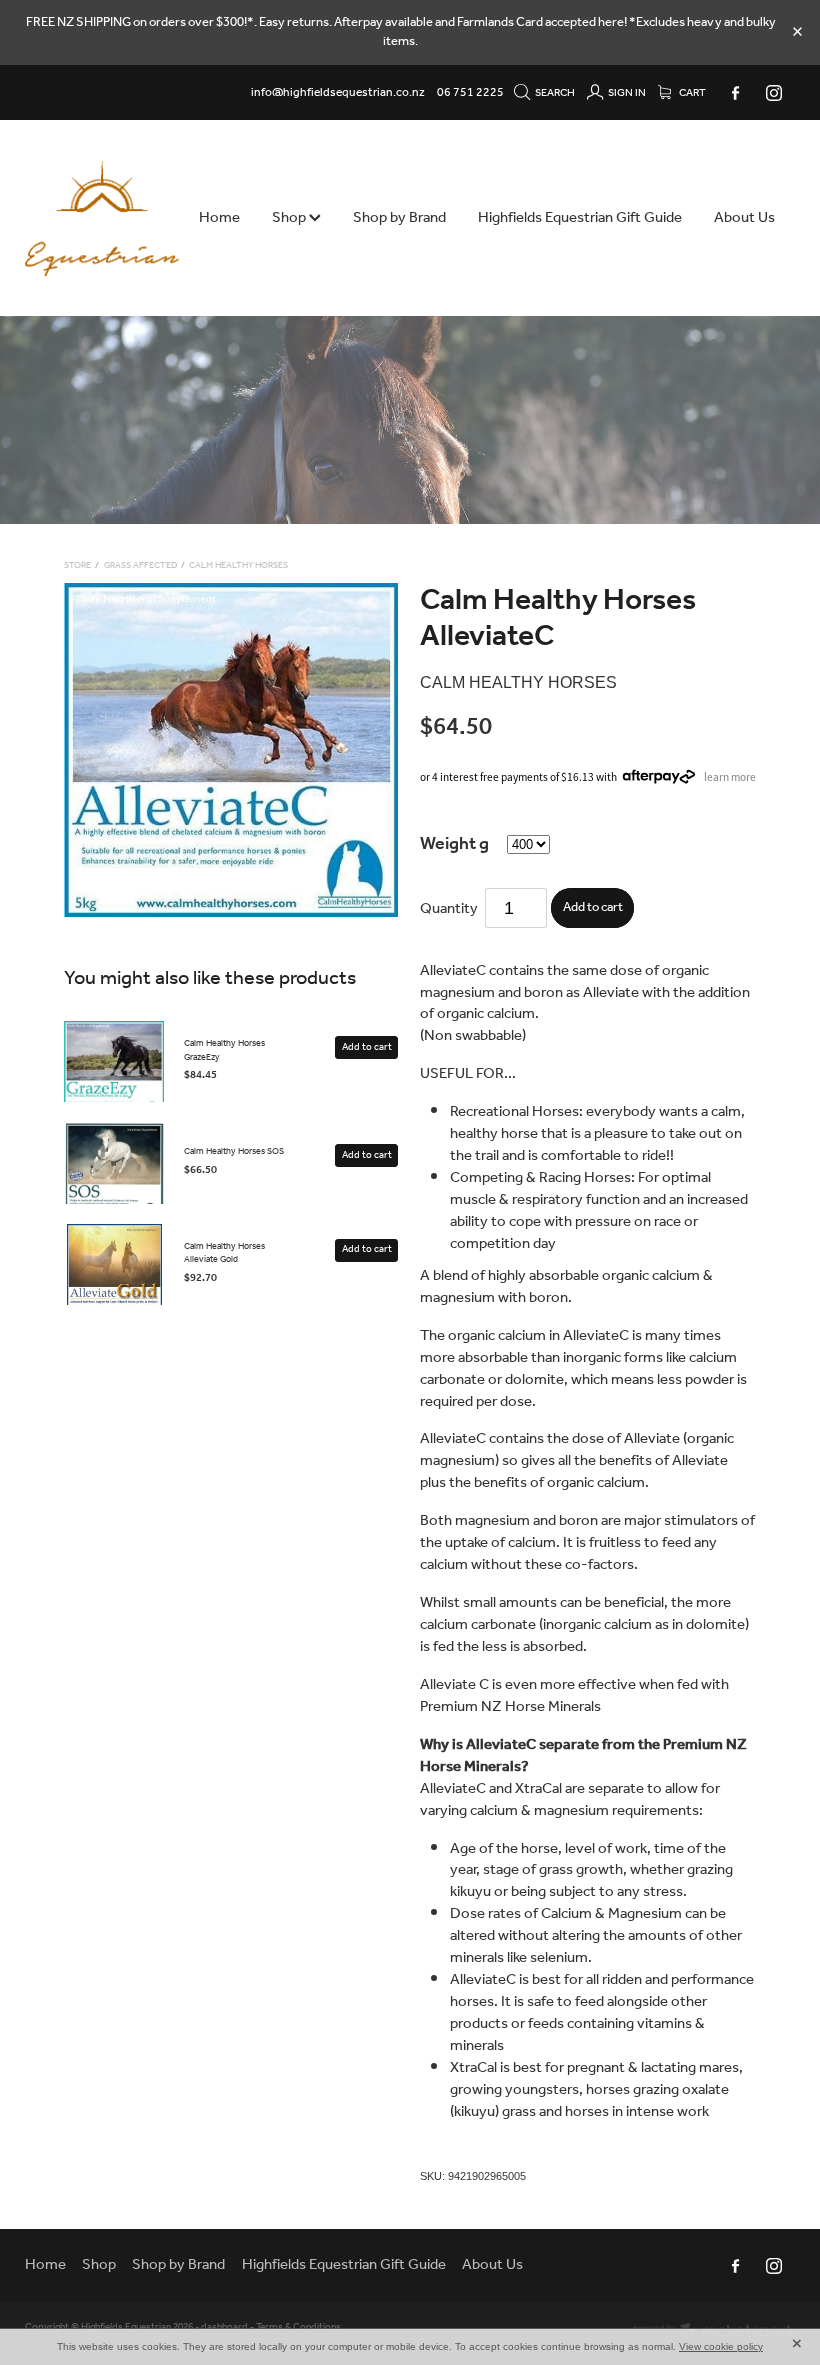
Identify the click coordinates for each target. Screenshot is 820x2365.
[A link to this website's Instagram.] (773, 93)
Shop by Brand (399, 218)
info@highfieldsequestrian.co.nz (338, 92)
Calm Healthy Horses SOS (234, 1151)
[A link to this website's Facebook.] (735, 93)
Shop (290, 218)
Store (77, 565)
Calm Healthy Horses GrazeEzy (224, 1050)
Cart (691, 93)
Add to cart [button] (593, 907)
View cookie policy (721, 2346)
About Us (744, 218)
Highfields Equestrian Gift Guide (580, 218)
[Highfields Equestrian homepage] (102, 218)
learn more (730, 776)
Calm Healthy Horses (238, 565)
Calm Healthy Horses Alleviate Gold (224, 1253)
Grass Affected (140, 565)
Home (219, 218)
